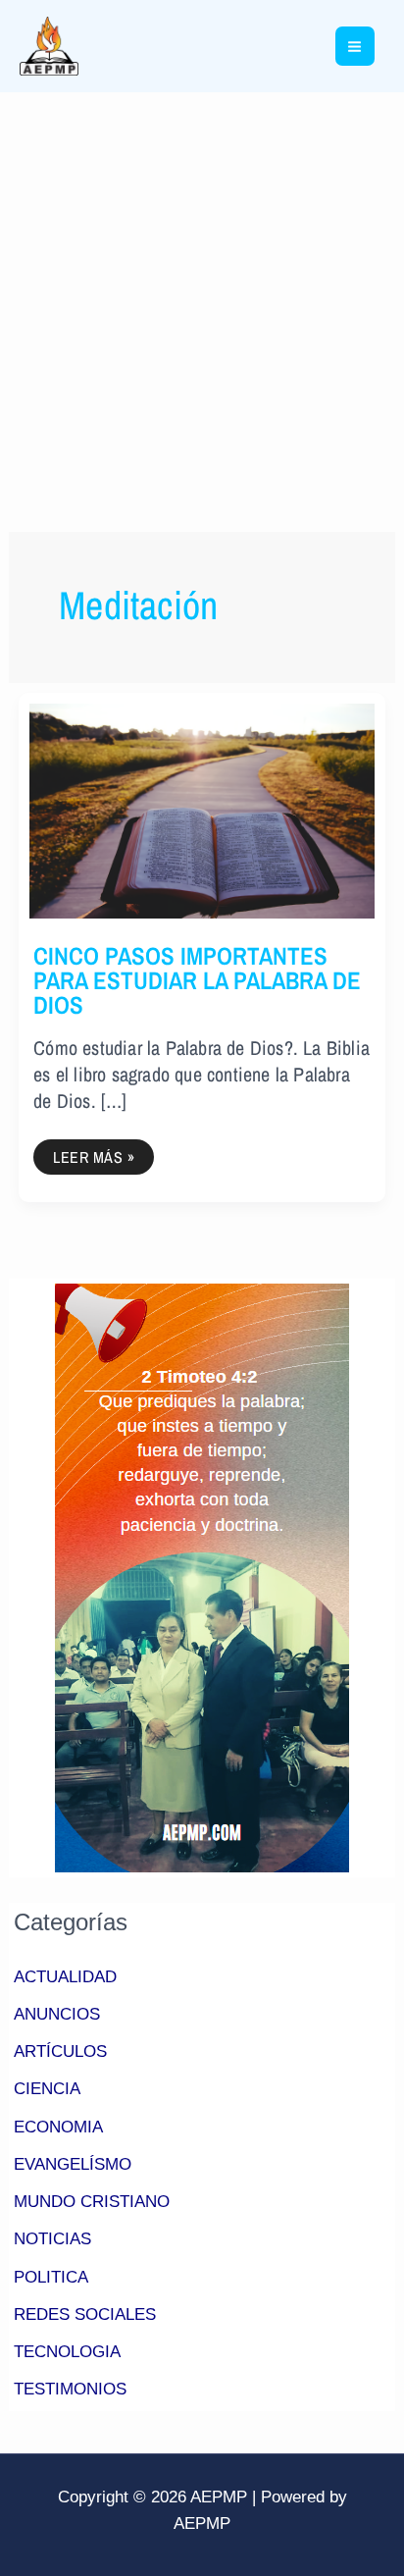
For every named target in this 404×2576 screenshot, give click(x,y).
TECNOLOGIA (67, 2352)
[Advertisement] (202, 304)
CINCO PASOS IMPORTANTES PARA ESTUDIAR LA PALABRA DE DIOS (197, 980)
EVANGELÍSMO (73, 2164)
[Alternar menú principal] (355, 47)
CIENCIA (47, 2089)
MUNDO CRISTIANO (92, 2202)
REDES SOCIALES (85, 2314)
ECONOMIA (58, 2127)
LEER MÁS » (101, 1154)
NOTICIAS (52, 2239)
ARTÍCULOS (60, 2051)
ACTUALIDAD (65, 1977)
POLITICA (51, 2277)
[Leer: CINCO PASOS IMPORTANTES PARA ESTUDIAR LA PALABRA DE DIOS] (202, 810)
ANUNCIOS (57, 2014)
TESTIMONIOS (70, 2389)
